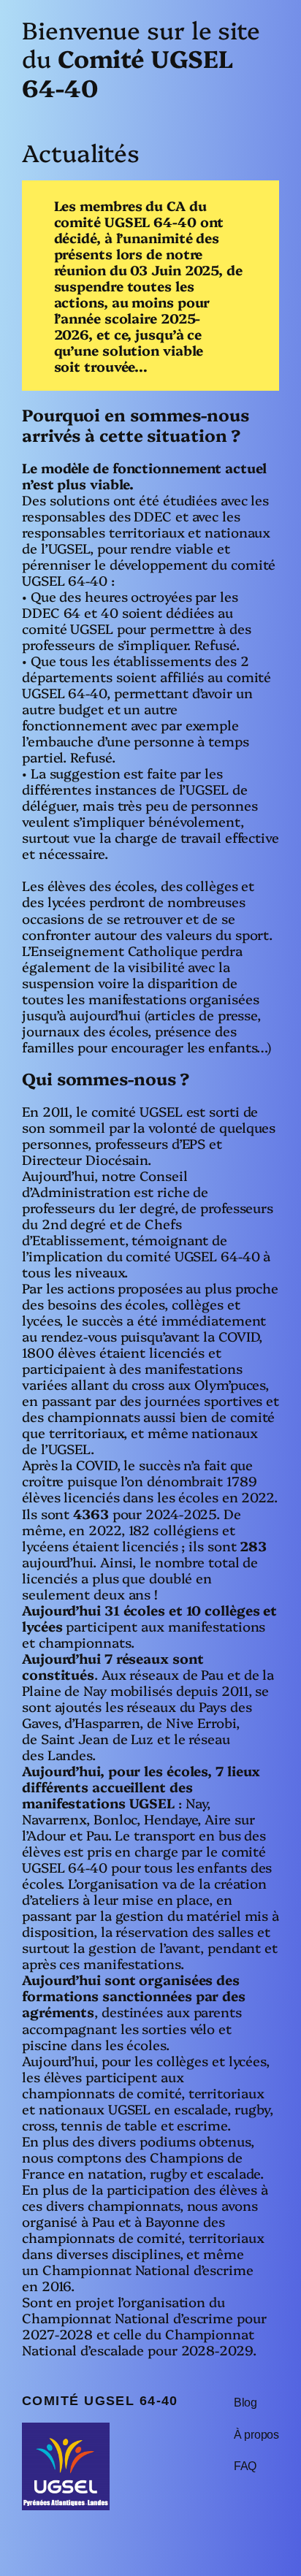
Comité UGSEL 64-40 (100, 2400)
